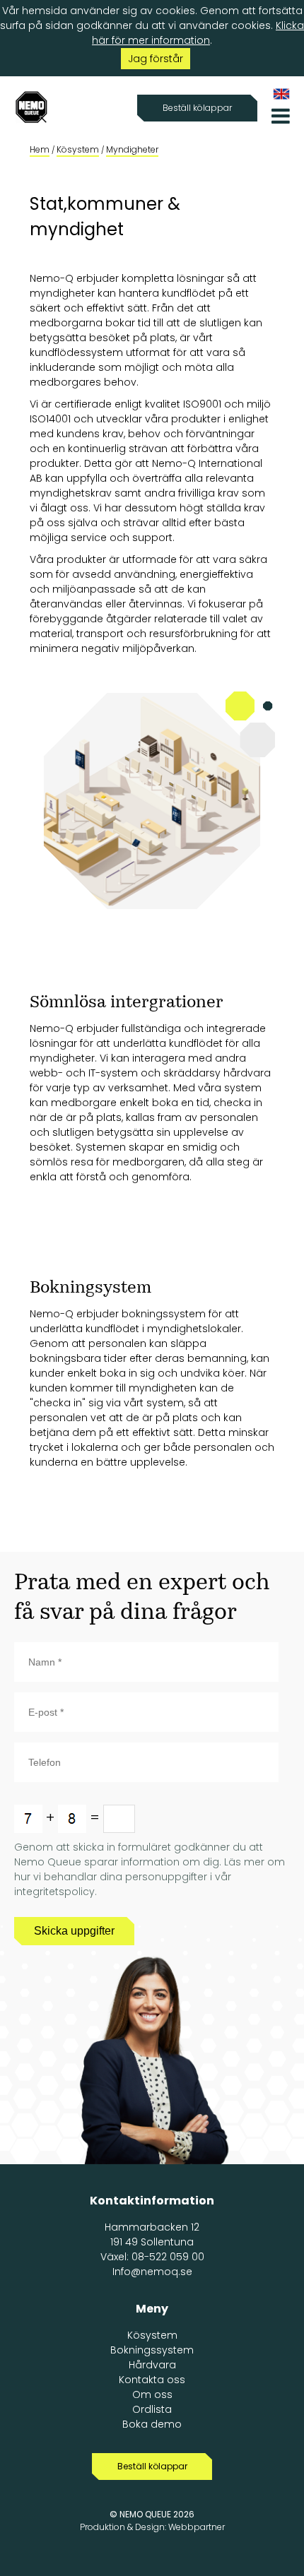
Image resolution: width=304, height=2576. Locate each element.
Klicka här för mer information (198, 33)
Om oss (152, 2394)
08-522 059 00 (168, 2257)
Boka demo (152, 2424)
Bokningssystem (152, 2350)
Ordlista (152, 2409)
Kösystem (78, 149)
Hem (40, 149)
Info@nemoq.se (152, 2272)
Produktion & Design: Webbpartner (152, 2527)
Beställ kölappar (197, 108)
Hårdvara (152, 2365)
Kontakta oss (152, 2380)
